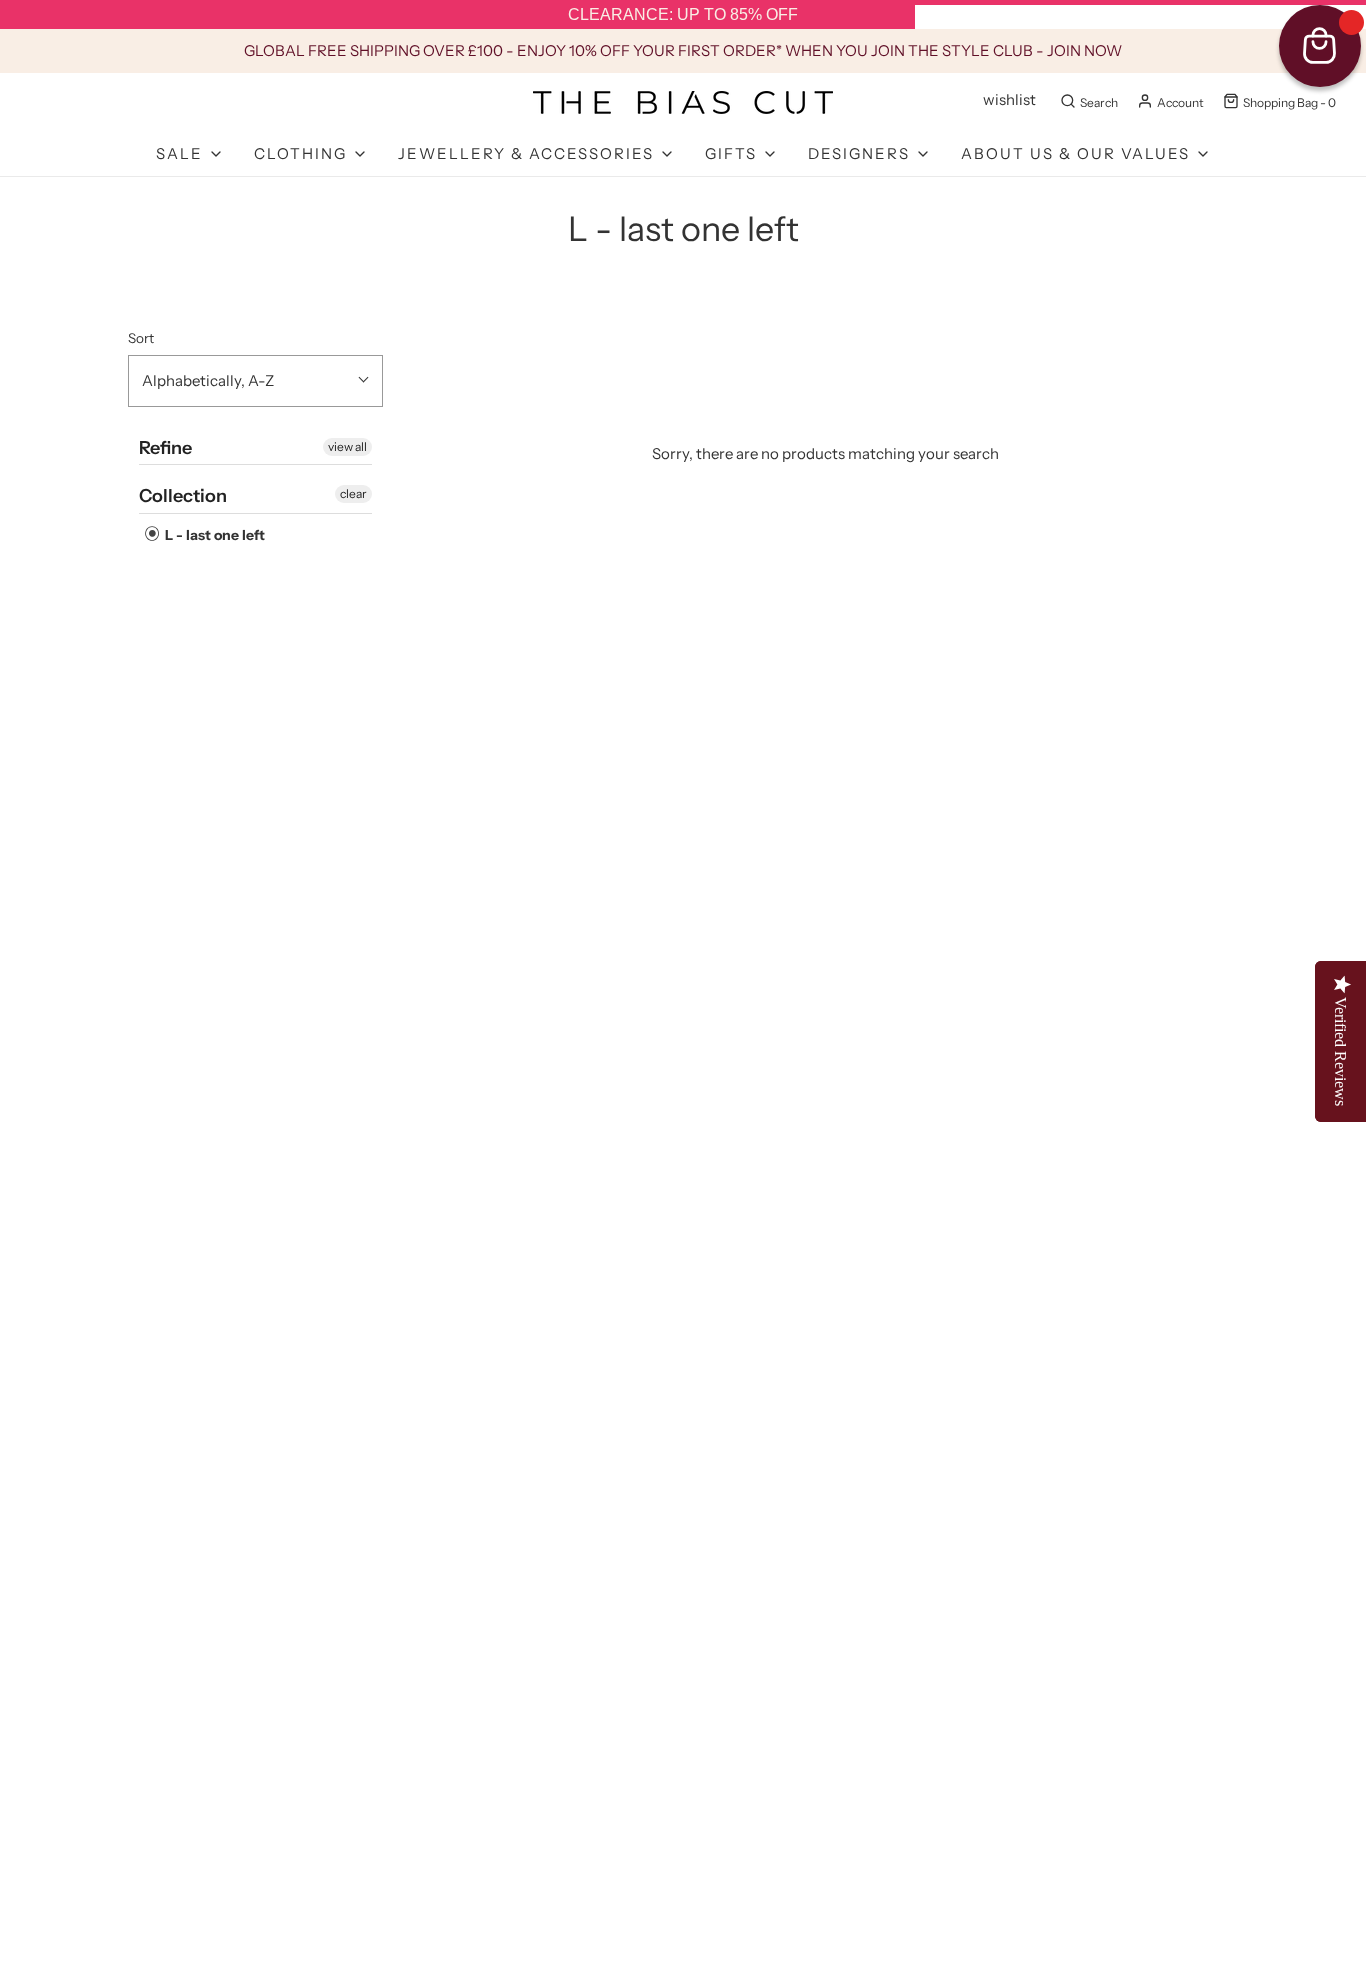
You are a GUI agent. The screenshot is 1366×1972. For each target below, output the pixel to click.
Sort (141, 338)
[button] (255, 381)
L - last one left (213, 535)
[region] (683, 15)
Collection (183, 496)
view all (347, 446)
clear (353, 493)
